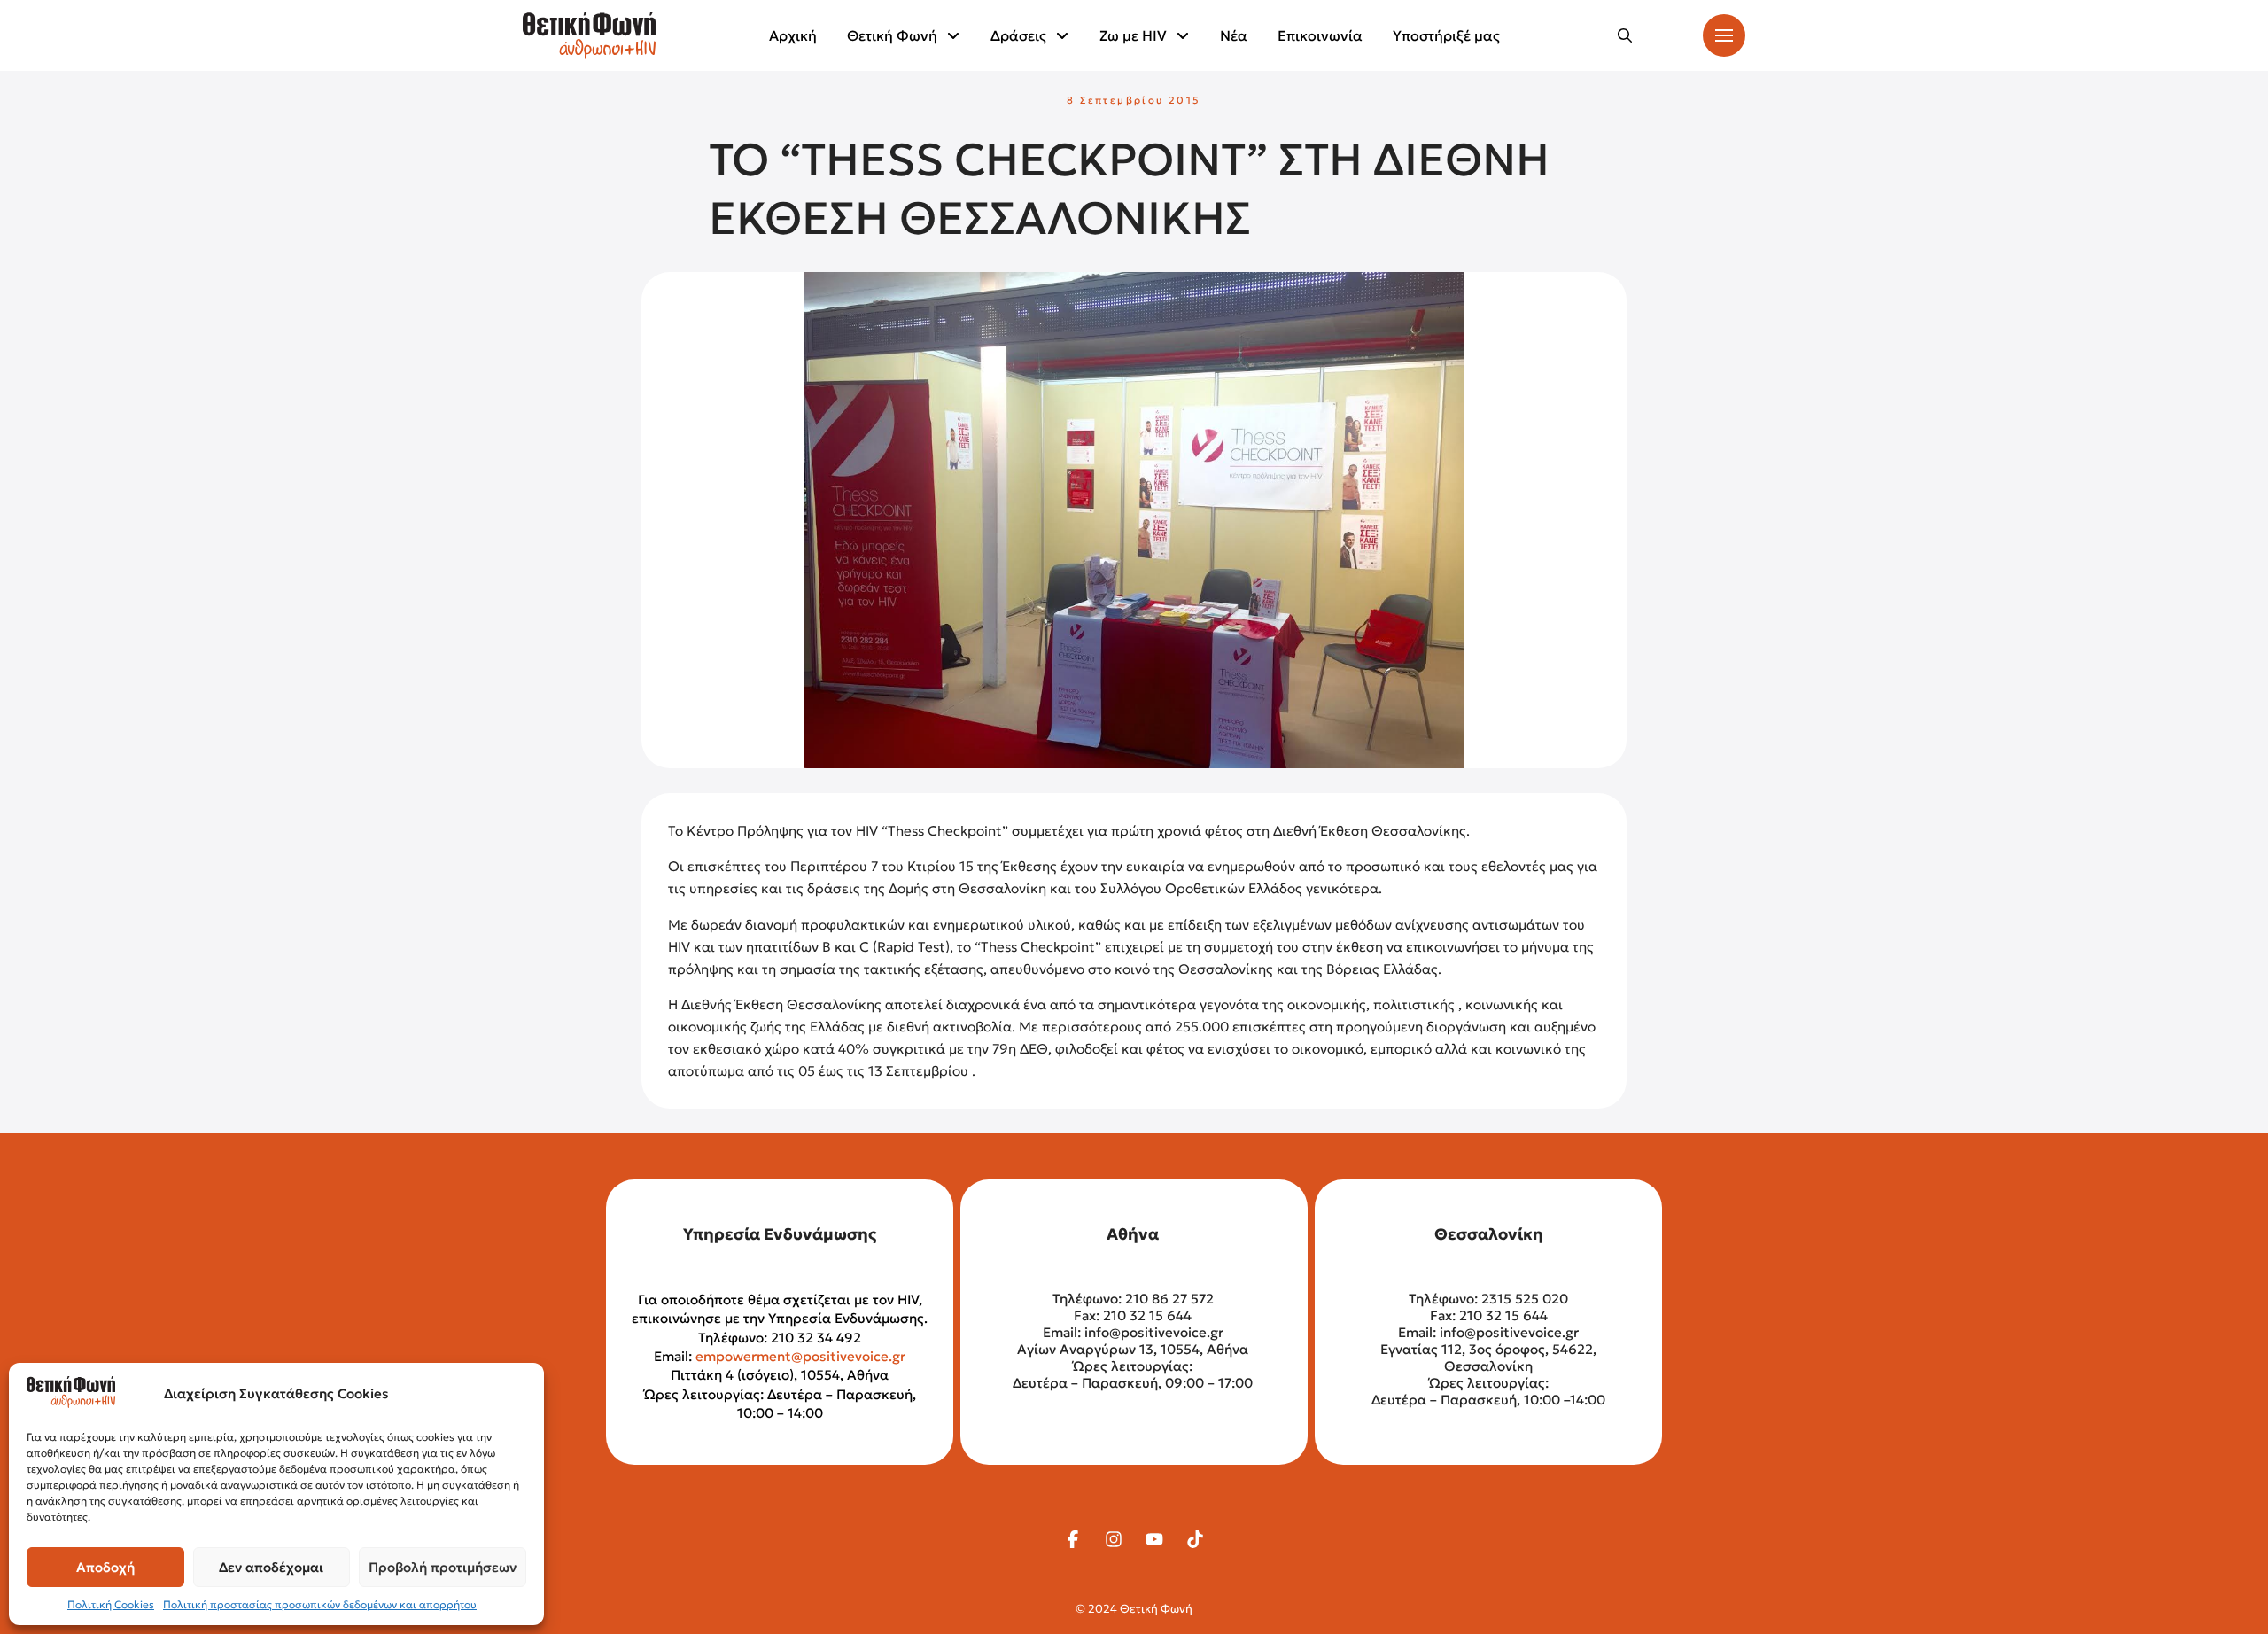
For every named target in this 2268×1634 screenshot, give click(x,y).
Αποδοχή (105, 1567)
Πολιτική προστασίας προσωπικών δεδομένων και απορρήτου (320, 1604)
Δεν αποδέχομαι (271, 1567)
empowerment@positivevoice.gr (800, 1356)
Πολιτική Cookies (111, 1604)
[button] (1625, 35)
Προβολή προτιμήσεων (443, 1567)
